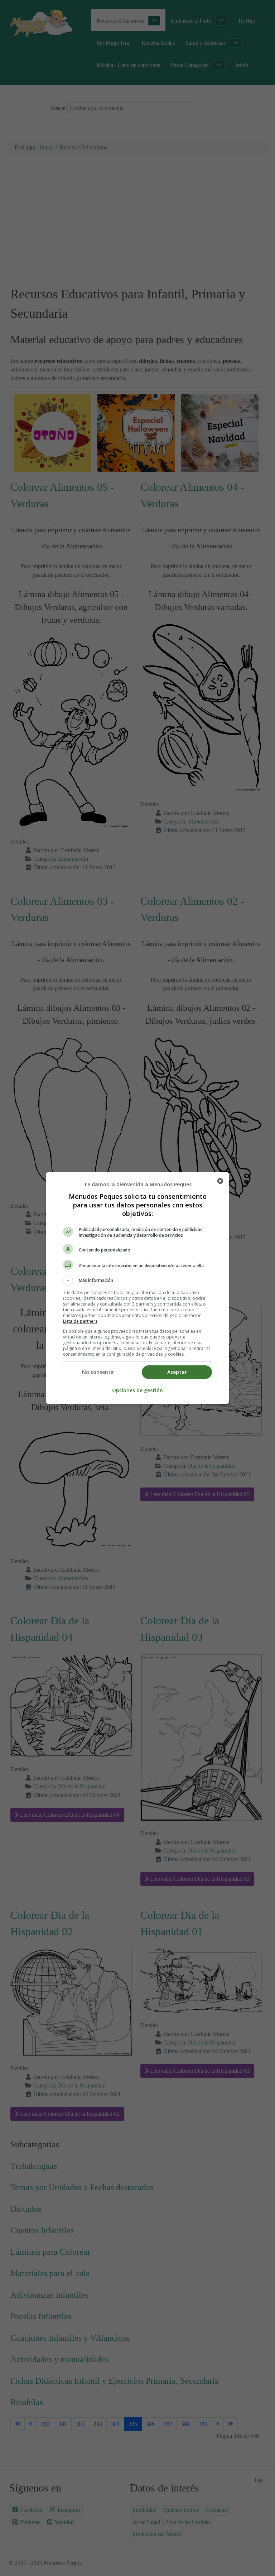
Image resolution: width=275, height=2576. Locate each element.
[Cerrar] (220, 1181)
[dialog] (137, 1288)
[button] (137, 1280)
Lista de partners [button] (80, 1321)
